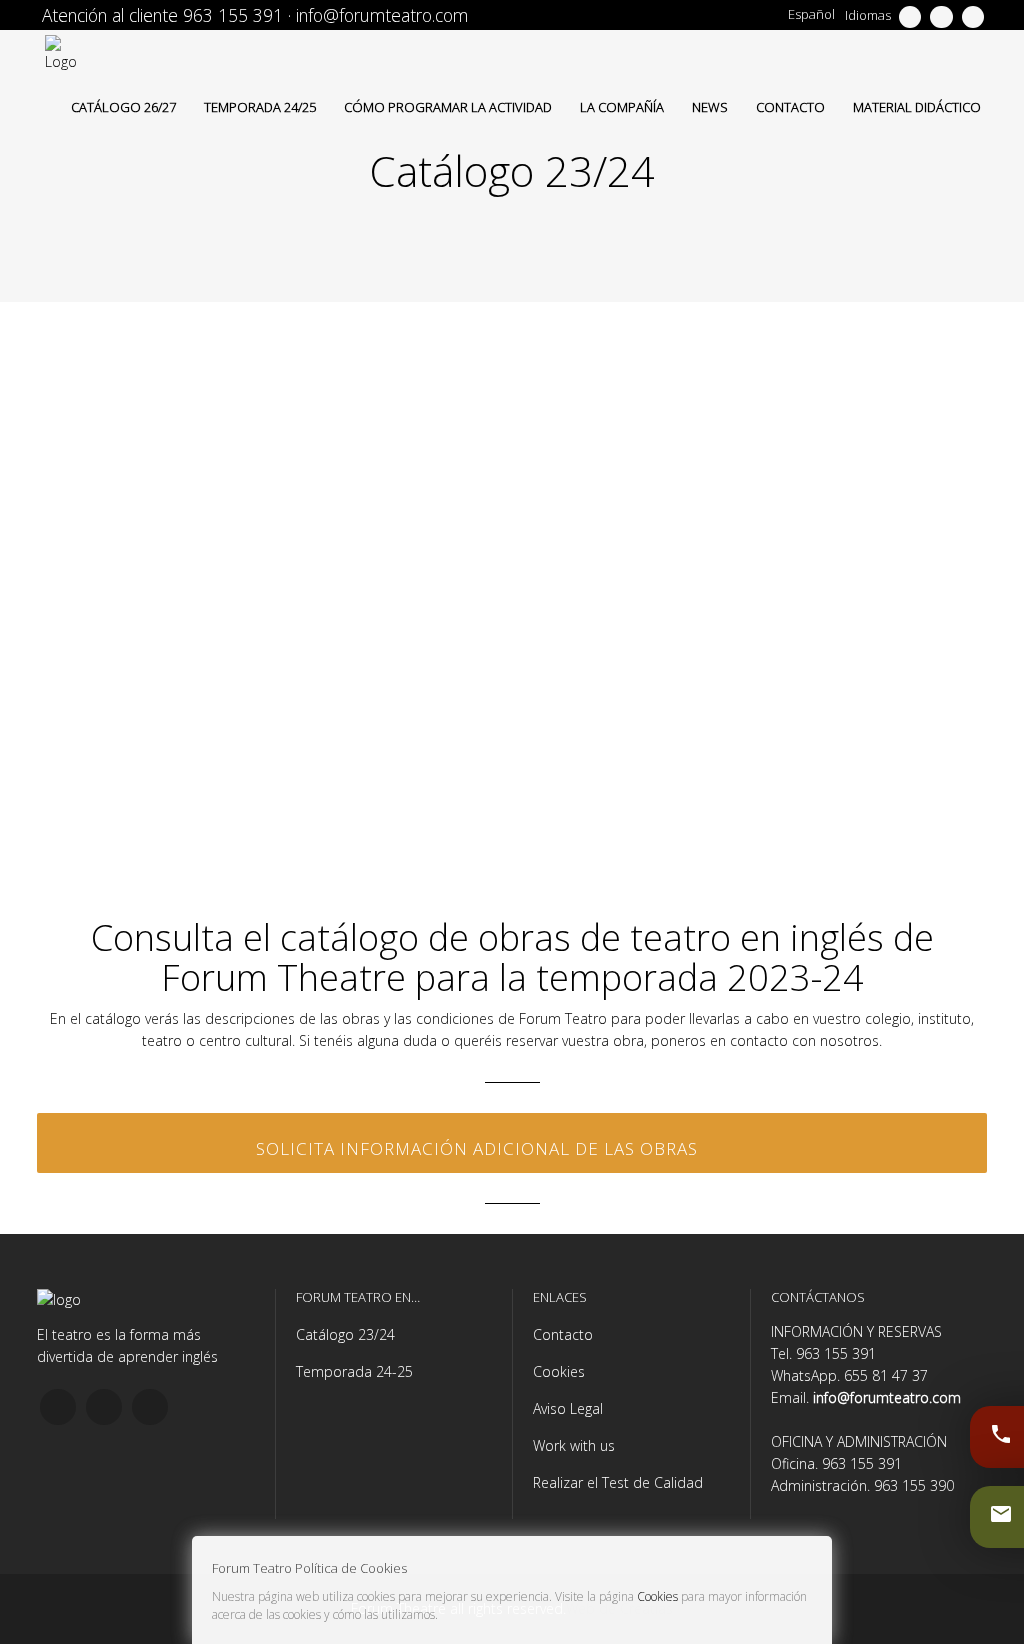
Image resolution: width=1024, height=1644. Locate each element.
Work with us (574, 1445)
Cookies (559, 1371)
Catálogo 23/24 (345, 1334)
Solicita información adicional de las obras (477, 1148)
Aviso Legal (568, 1408)
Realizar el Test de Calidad (618, 1482)
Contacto (563, 1334)
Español (811, 14)
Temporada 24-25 (354, 1371)
